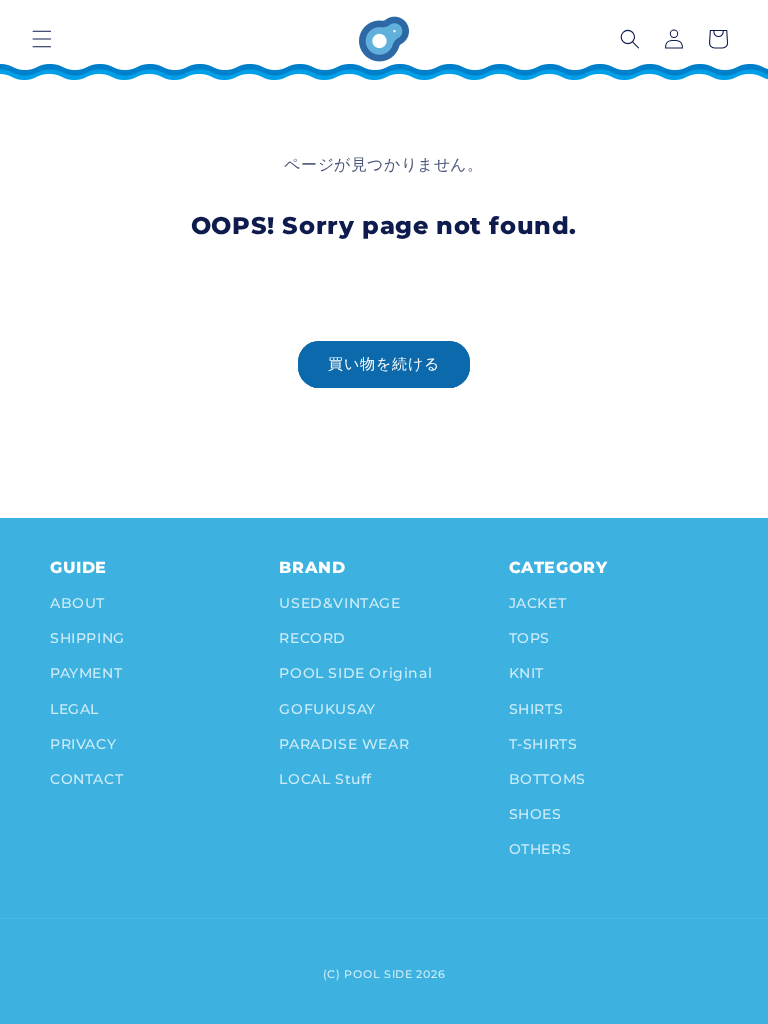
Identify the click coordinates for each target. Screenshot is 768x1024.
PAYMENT (86, 673)
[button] (42, 39)
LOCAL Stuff (325, 779)
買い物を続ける (384, 363)
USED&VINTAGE (339, 603)
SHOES (535, 814)
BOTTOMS (547, 779)
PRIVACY (83, 744)
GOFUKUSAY (327, 709)
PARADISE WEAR (344, 744)
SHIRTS (536, 709)
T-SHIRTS (543, 744)
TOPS (529, 638)
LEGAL (74, 709)
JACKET (538, 603)
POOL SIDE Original (355, 673)
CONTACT (86, 779)
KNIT (526, 673)
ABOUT (77, 603)
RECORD (312, 638)
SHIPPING (87, 638)
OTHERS (540, 849)
